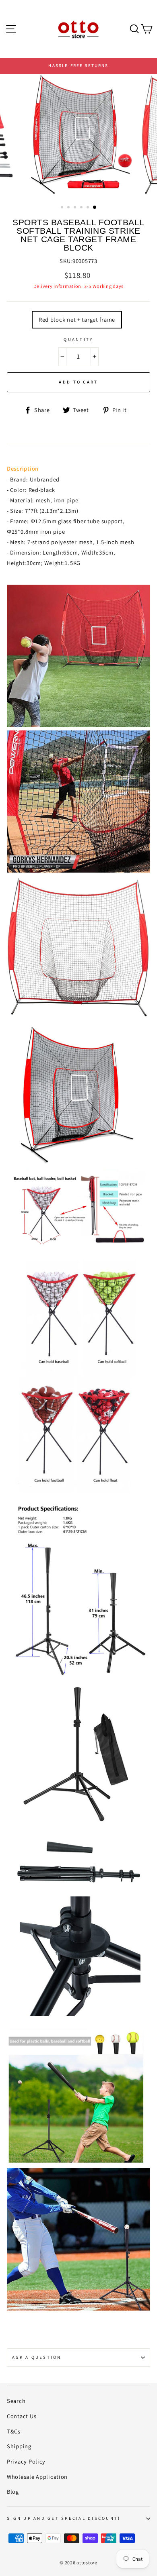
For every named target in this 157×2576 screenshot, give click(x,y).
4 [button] (82, 208)
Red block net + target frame (77, 319)
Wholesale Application (37, 2477)
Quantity (78, 339)
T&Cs (14, 2431)
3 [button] (76, 208)
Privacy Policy (26, 2461)
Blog (13, 2491)
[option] (78, 66)
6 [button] (95, 208)
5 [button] (89, 208)
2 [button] (69, 208)
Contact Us (22, 2416)
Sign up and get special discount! (64, 2518)
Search (16, 2401)
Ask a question (37, 2357)
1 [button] (63, 208)
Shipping (19, 2446)
